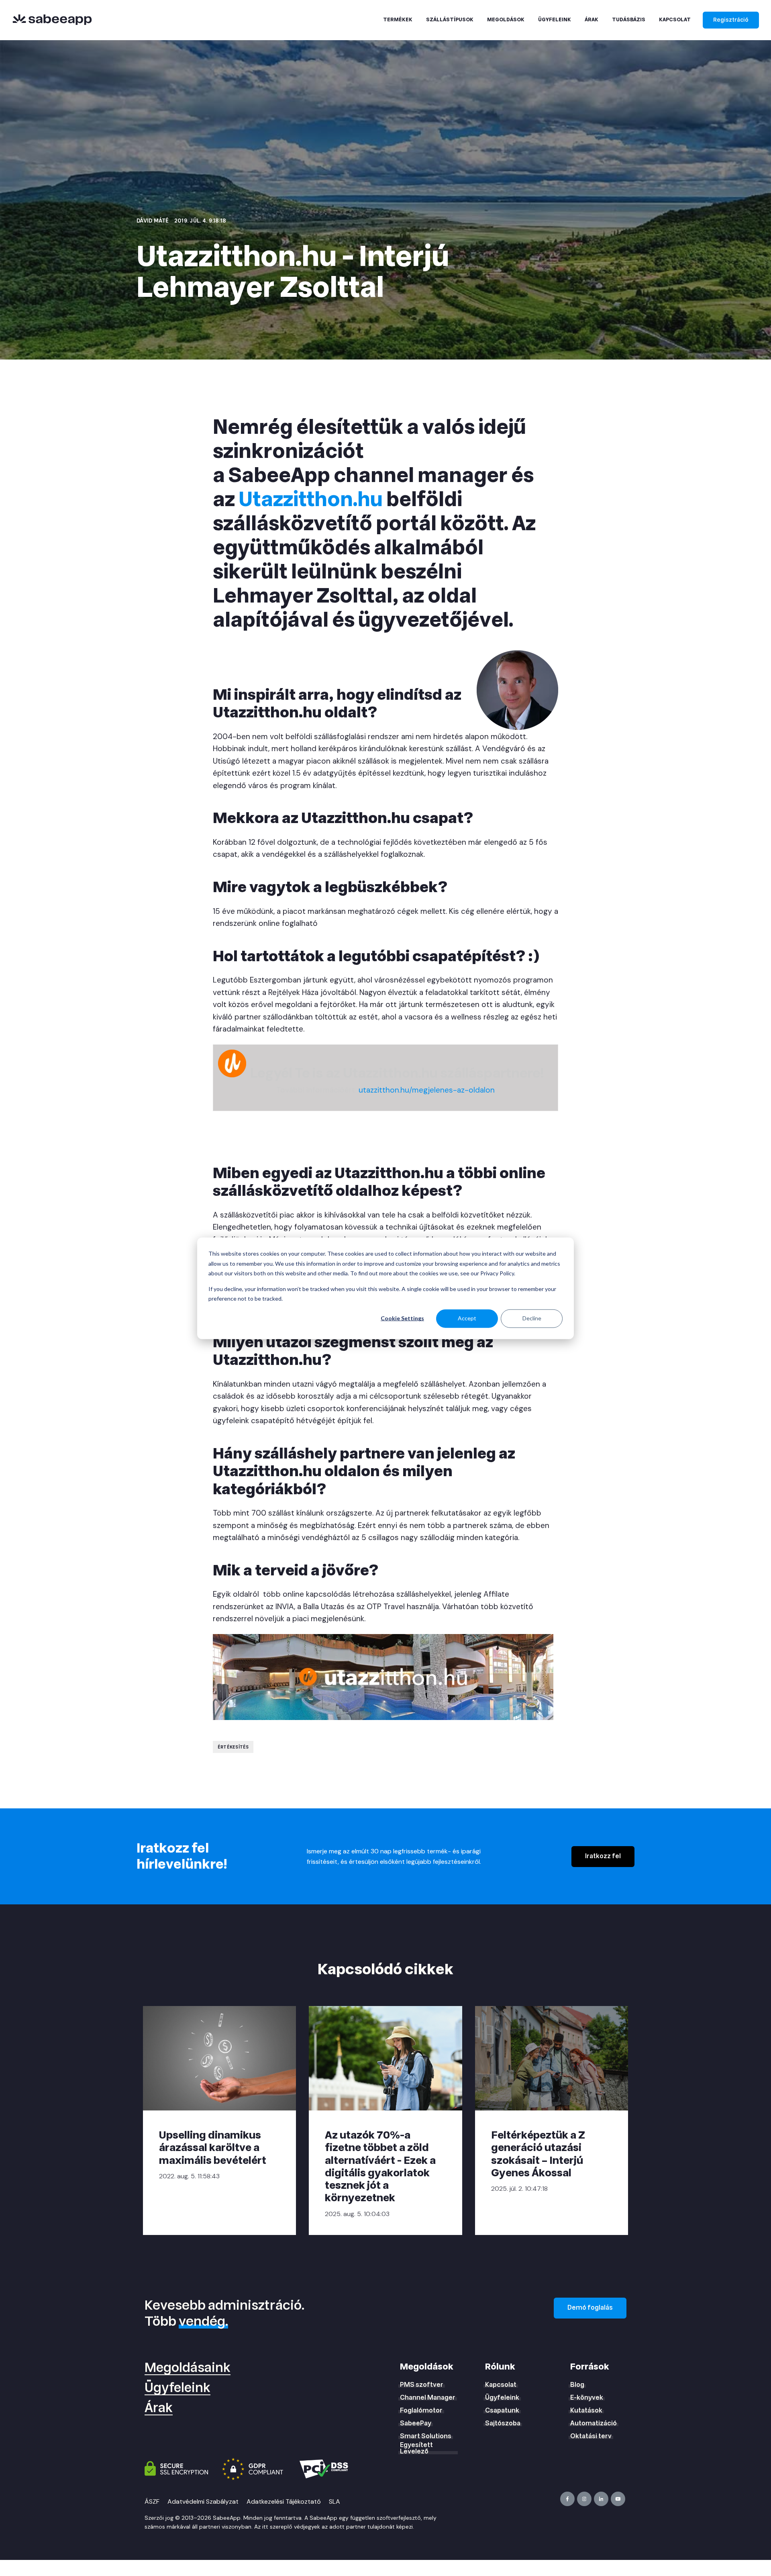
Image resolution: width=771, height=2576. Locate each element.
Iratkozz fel (603, 1856)
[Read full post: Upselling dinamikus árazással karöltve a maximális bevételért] (219, 2058)
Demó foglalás (590, 2308)
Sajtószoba (503, 2423)
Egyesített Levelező (416, 2448)
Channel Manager (428, 2398)
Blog (577, 2385)
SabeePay (416, 2423)
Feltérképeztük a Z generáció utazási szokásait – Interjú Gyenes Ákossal (538, 2154)
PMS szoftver (422, 2385)
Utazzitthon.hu (311, 500)
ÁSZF (152, 2501)
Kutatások (586, 2411)
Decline (532, 1318)
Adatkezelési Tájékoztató (284, 2501)
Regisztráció (731, 20)
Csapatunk (502, 2411)
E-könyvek (587, 2398)
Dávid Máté (153, 221)
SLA (335, 2501)
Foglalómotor (421, 2411)
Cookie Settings (402, 1318)
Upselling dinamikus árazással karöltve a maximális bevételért (213, 2148)
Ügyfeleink (177, 2388)
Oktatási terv (591, 2436)
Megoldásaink (188, 2368)
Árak (159, 2408)
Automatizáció (594, 2423)
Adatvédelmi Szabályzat (203, 2501)
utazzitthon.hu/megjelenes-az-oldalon (427, 1090)
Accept (467, 1318)
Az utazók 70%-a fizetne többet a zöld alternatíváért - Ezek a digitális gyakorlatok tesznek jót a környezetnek (380, 2166)
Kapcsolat (501, 2385)
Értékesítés (233, 1747)
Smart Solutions (426, 2436)
